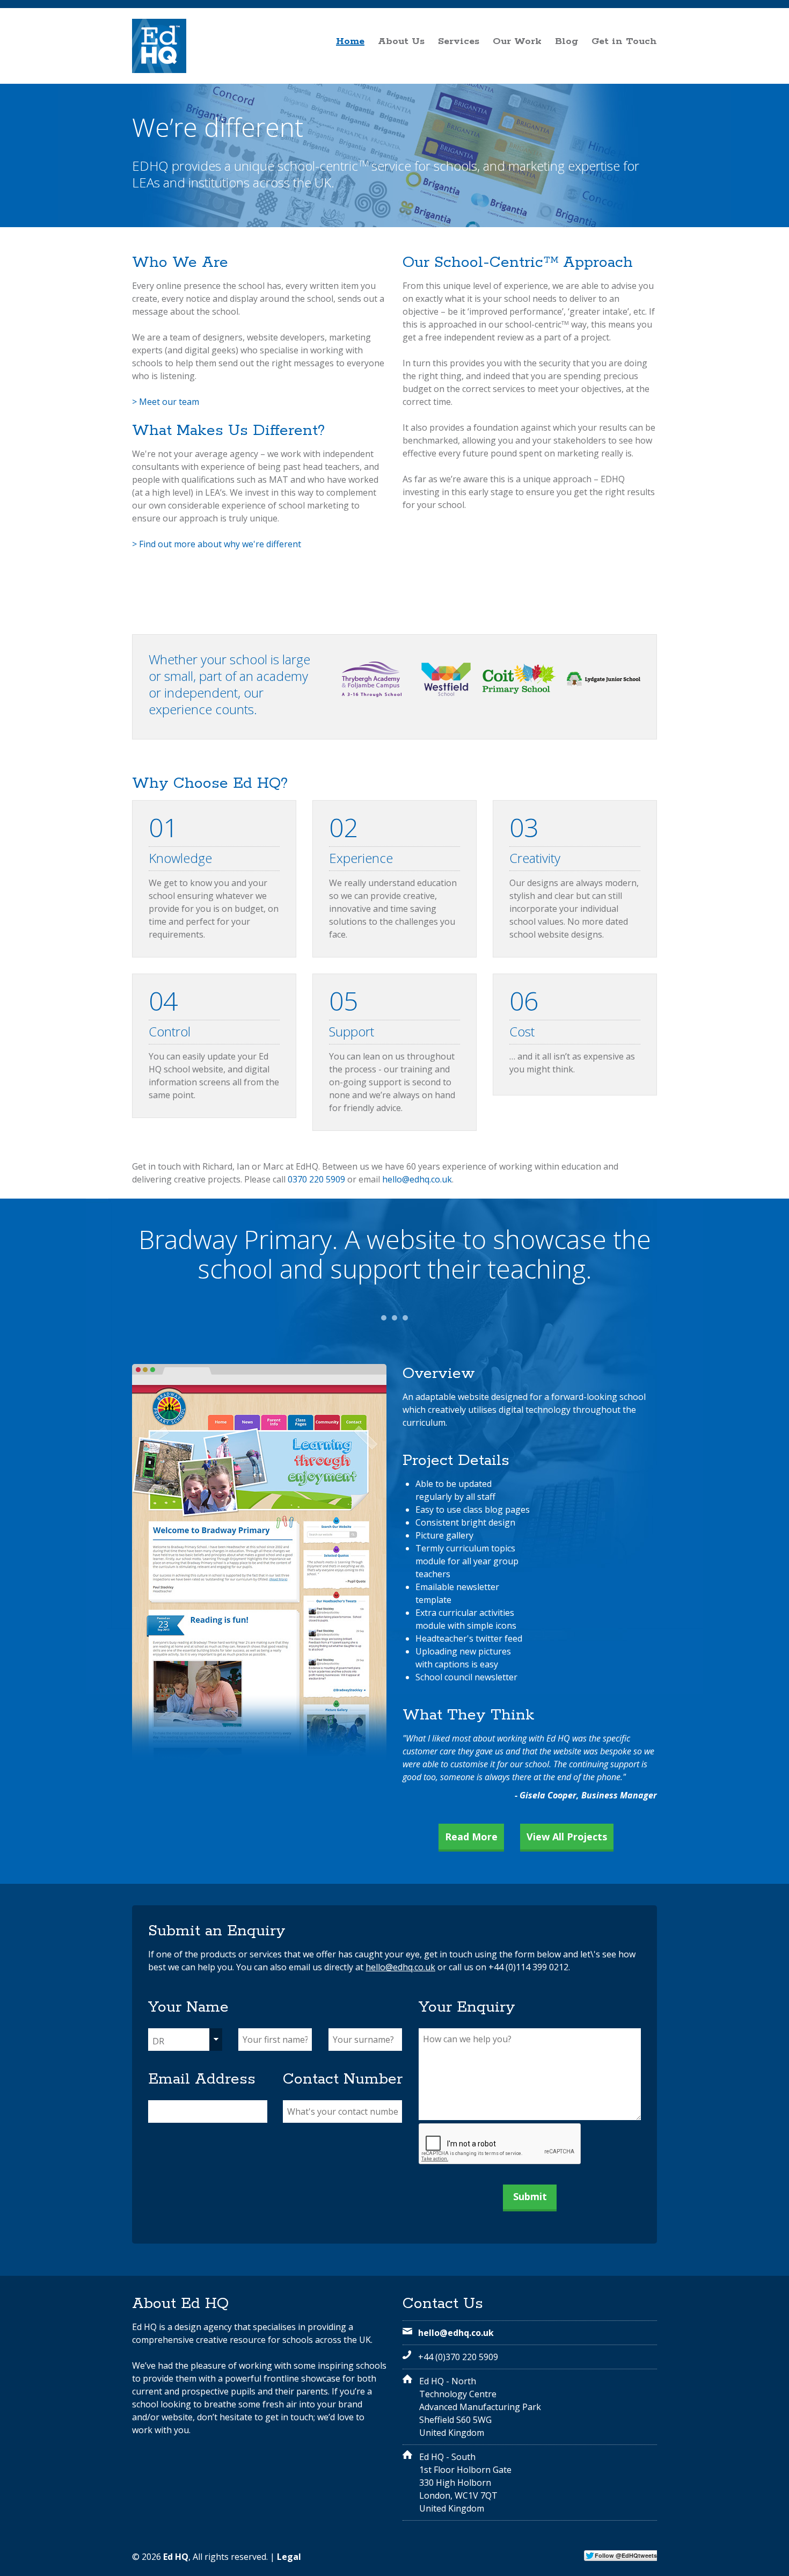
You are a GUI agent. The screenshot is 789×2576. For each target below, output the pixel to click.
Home (350, 41)
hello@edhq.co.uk (417, 1179)
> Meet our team (166, 402)
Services (459, 41)
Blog (567, 41)
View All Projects (567, 1837)
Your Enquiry (467, 2007)
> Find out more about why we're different (217, 544)
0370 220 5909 (316, 1179)
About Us (401, 41)
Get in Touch (624, 41)
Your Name (188, 2007)
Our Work (517, 41)
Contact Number (343, 2079)
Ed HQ (176, 2557)
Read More (471, 1837)
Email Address (202, 2079)
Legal (289, 2557)
